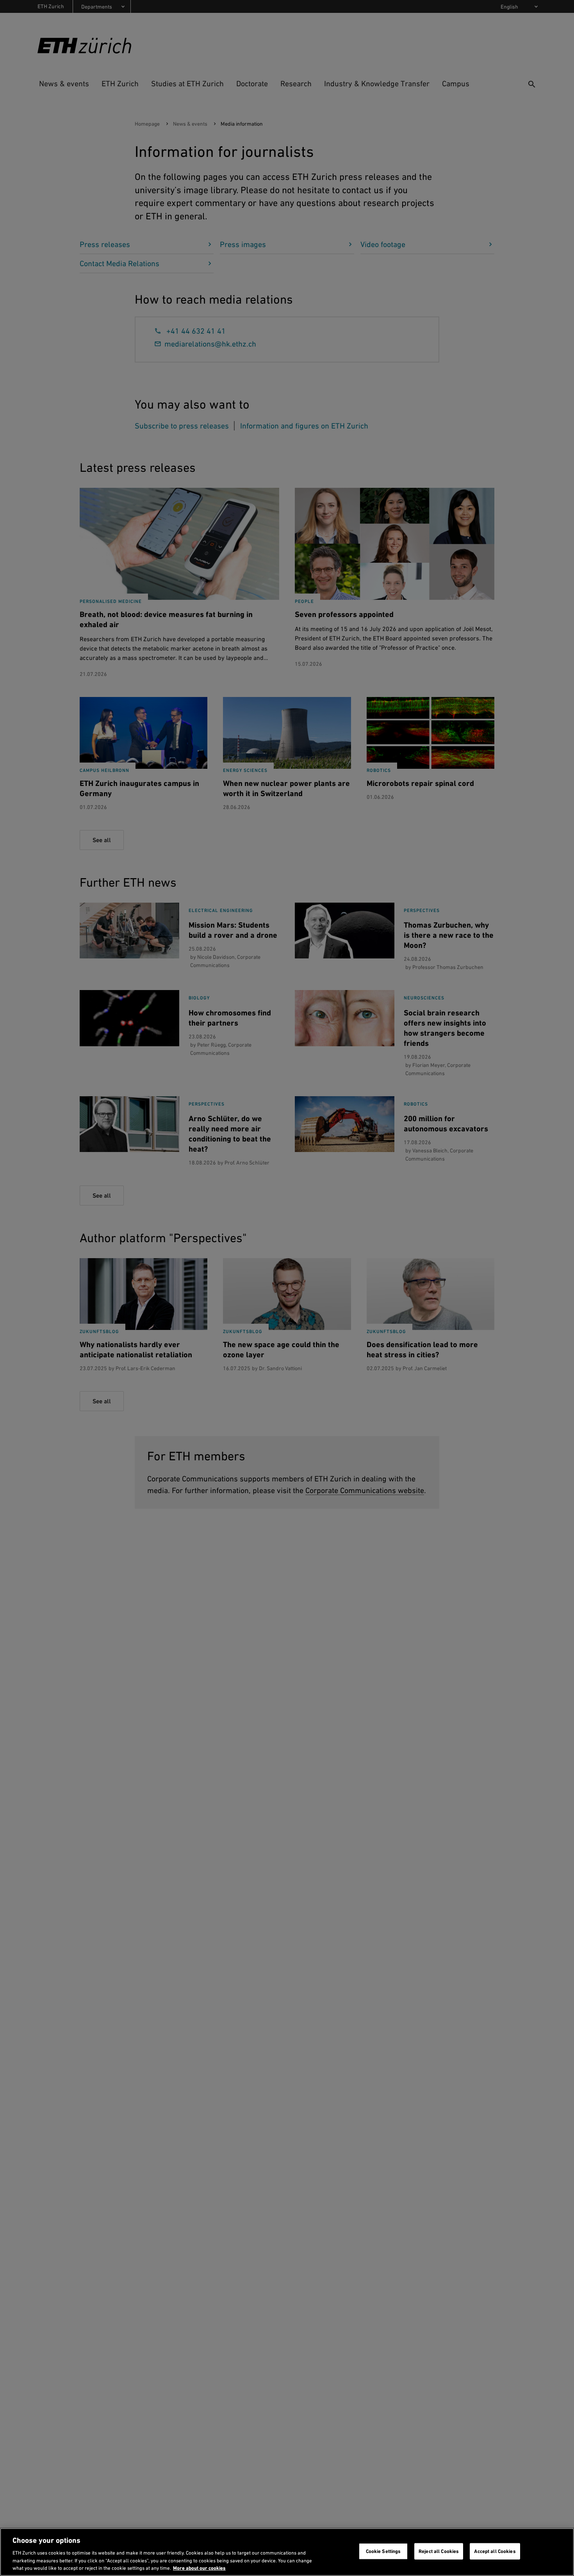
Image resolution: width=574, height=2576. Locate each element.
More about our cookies (199, 2568)
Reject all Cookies (439, 2551)
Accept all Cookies (495, 2551)
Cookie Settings (383, 2551)
